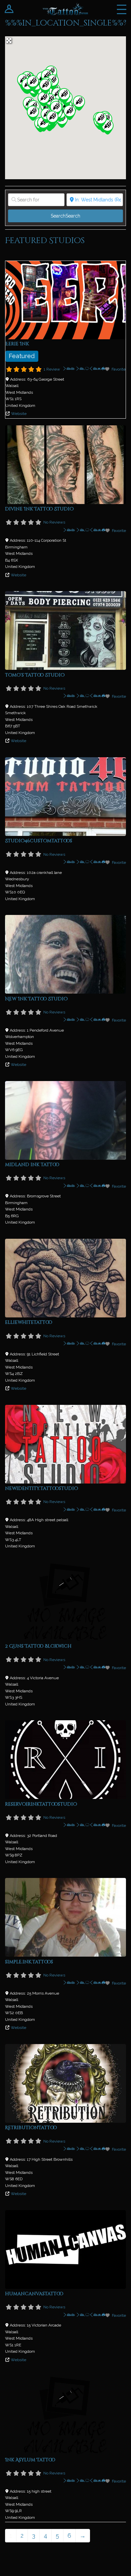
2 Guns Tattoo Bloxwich (38, 1646)
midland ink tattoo (32, 1165)
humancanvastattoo (34, 2294)
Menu (122, 9)
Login (9, 9)
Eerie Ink (17, 344)
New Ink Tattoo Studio (36, 999)
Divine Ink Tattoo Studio (39, 509)
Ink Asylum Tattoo (30, 2460)
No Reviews (54, 522)
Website (19, 414)
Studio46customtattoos (39, 841)
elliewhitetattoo (29, 1322)
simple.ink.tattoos (29, 1962)
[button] (79, 103)
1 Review (52, 369)
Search (65, 216)
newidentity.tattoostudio (41, 1488)
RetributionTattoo (31, 2128)
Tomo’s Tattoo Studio (35, 675)
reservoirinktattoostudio (41, 1804)
